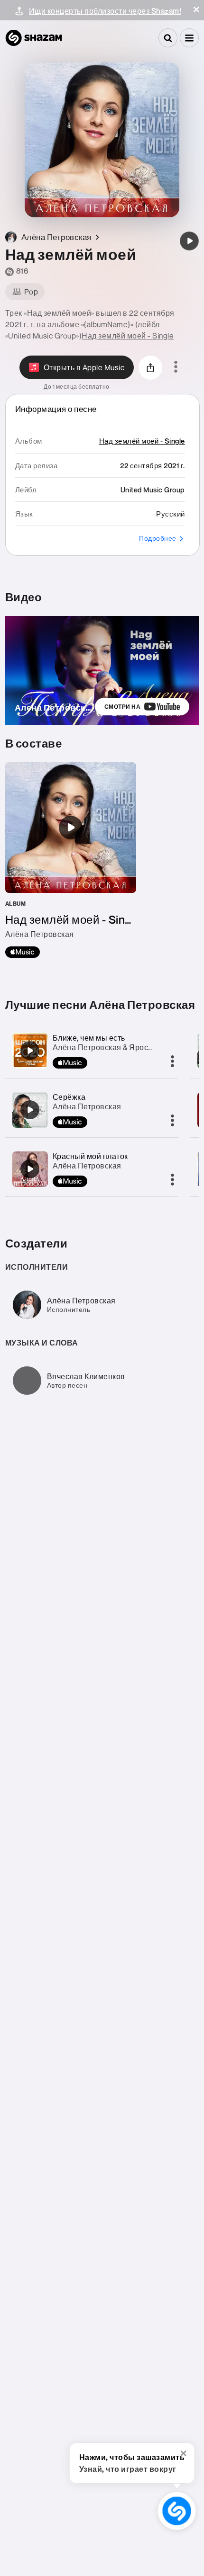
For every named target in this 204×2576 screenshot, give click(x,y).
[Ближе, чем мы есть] (30, 1051)
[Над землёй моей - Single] (71, 860)
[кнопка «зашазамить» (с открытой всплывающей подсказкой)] (177, 2511)
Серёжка (69, 1097)
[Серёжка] (30, 1110)
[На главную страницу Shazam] (34, 38)
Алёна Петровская (87, 1106)
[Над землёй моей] (189, 241)
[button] (196, 9)
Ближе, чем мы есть (89, 1038)
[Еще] (172, 1062)
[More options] (176, 367)
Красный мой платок (90, 1156)
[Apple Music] (23, 952)
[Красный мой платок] (30, 1169)
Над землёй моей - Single (128, 336)
